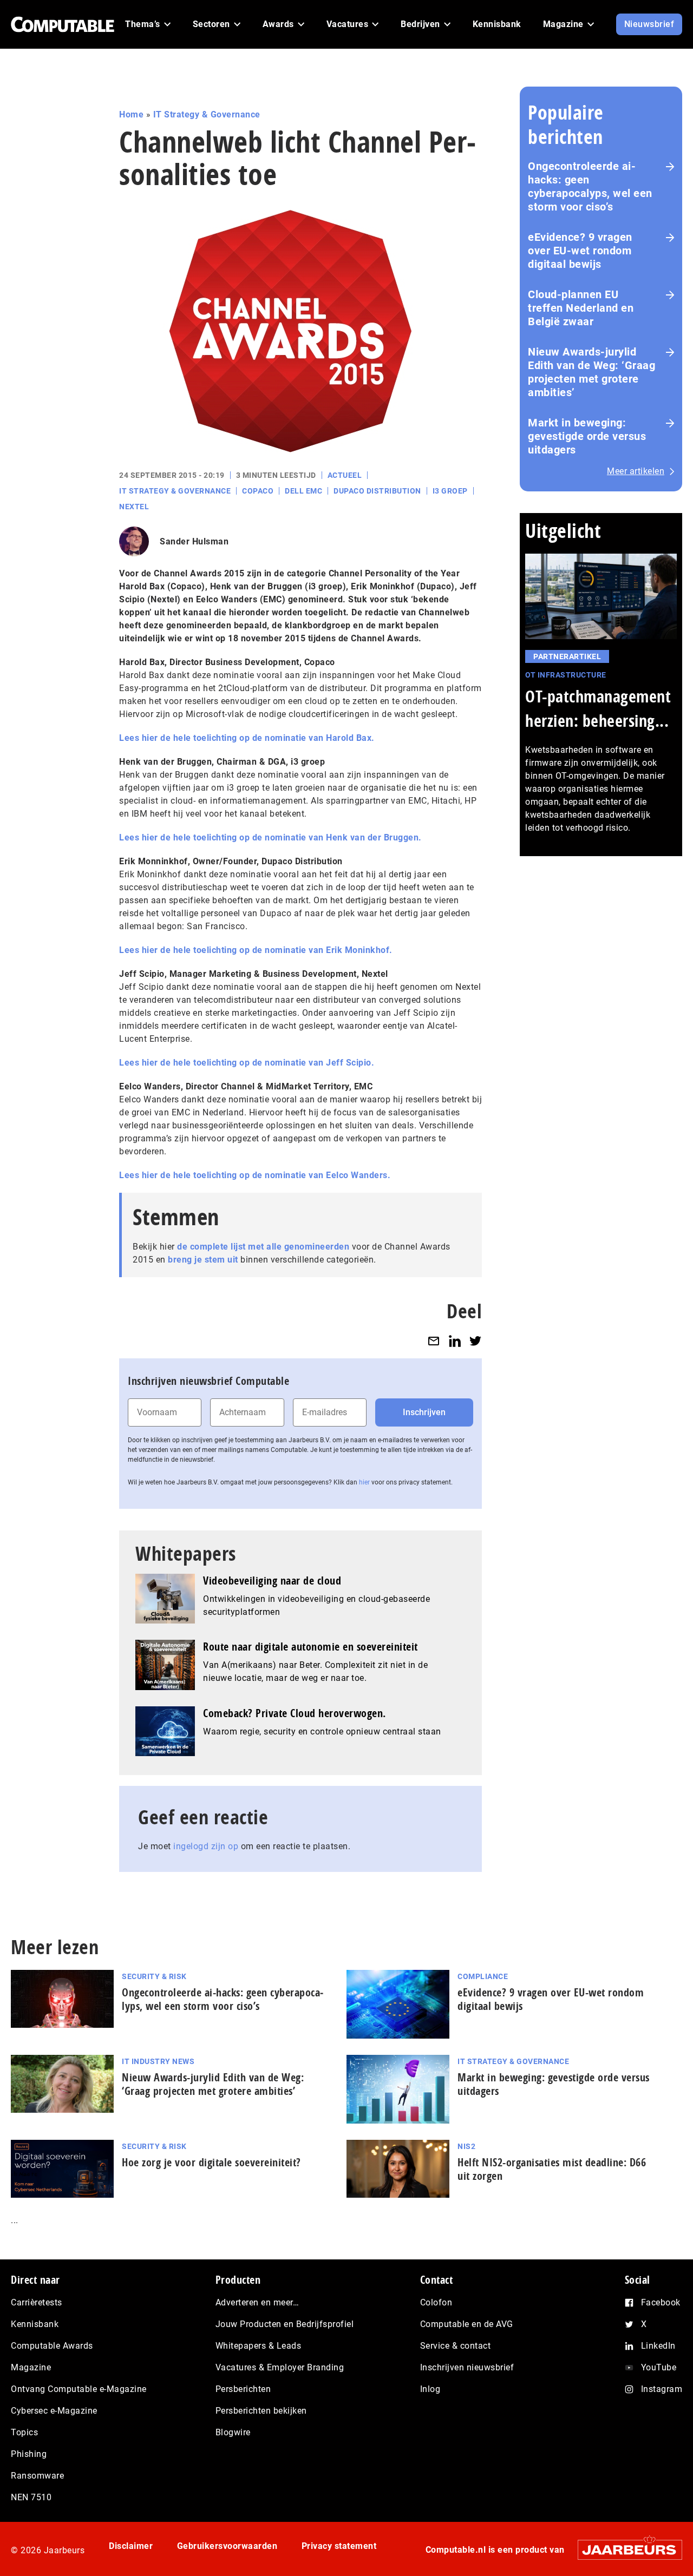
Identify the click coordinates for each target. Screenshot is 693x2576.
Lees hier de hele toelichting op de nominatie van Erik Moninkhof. (256, 950)
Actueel (345, 475)
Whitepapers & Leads (259, 2346)
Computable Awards (52, 2346)
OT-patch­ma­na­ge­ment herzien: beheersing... (598, 708)
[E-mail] (434, 1341)
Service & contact (456, 2346)
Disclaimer (131, 2546)
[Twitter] (475, 1341)
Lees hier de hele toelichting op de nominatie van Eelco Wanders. (255, 1175)
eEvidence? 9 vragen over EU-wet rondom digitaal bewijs (580, 251)
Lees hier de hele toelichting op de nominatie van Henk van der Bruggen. (270, 837)
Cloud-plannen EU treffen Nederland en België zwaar (581, 308)
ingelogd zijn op (206, 1846)
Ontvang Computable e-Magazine (79, 2389)
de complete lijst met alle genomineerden (263, 1247)
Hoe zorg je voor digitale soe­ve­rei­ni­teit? (211, 2162)
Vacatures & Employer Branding (280, 2367)
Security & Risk (154, 1976)
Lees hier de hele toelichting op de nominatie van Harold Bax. (247, 738)
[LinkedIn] (455, 1341)
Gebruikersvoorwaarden (227, 2546)
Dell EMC (303, 491)
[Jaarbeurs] (625, 2550)
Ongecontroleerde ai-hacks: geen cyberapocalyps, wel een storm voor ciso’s (590, 186)
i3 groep (450, 491)
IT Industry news (158, 2061)
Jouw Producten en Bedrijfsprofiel (285, 2324)
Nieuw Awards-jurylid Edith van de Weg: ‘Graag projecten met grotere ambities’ (591, 372)
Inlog (430, 2389)
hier (364, 1482)
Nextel (134, 507)
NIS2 (466, 2146)
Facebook (661, 2302)
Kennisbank (35, 2324)
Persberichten (243, 2389)
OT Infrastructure (566, 675)
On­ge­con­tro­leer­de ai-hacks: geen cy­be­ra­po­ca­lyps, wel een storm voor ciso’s (223, 1999)
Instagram (662, 2389)
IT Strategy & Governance (207, 114)
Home (131, 114)
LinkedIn (658, 2346)
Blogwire (233, 2432)
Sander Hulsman (194, 541)
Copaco (258, 491)
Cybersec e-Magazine (54, 2411)
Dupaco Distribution (377, 491)
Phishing (29, 2454)
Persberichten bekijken (261, 2411)
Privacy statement (339, 2546)
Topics (24, 2432)
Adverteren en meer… (257, 2302)
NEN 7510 (31, 2497)
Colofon (436, 2302)
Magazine (31, 2367)
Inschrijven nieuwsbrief (467, 2367)
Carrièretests (37, 2302)
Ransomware (37, 2476)
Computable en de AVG (467, 2324)
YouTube (659, 2367)
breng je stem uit (203, 1260)
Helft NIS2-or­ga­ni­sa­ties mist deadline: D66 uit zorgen (552, 2169)
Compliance (483, 1976)
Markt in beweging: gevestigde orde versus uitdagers (587, 436)
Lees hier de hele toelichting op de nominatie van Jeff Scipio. (247, 1063)
